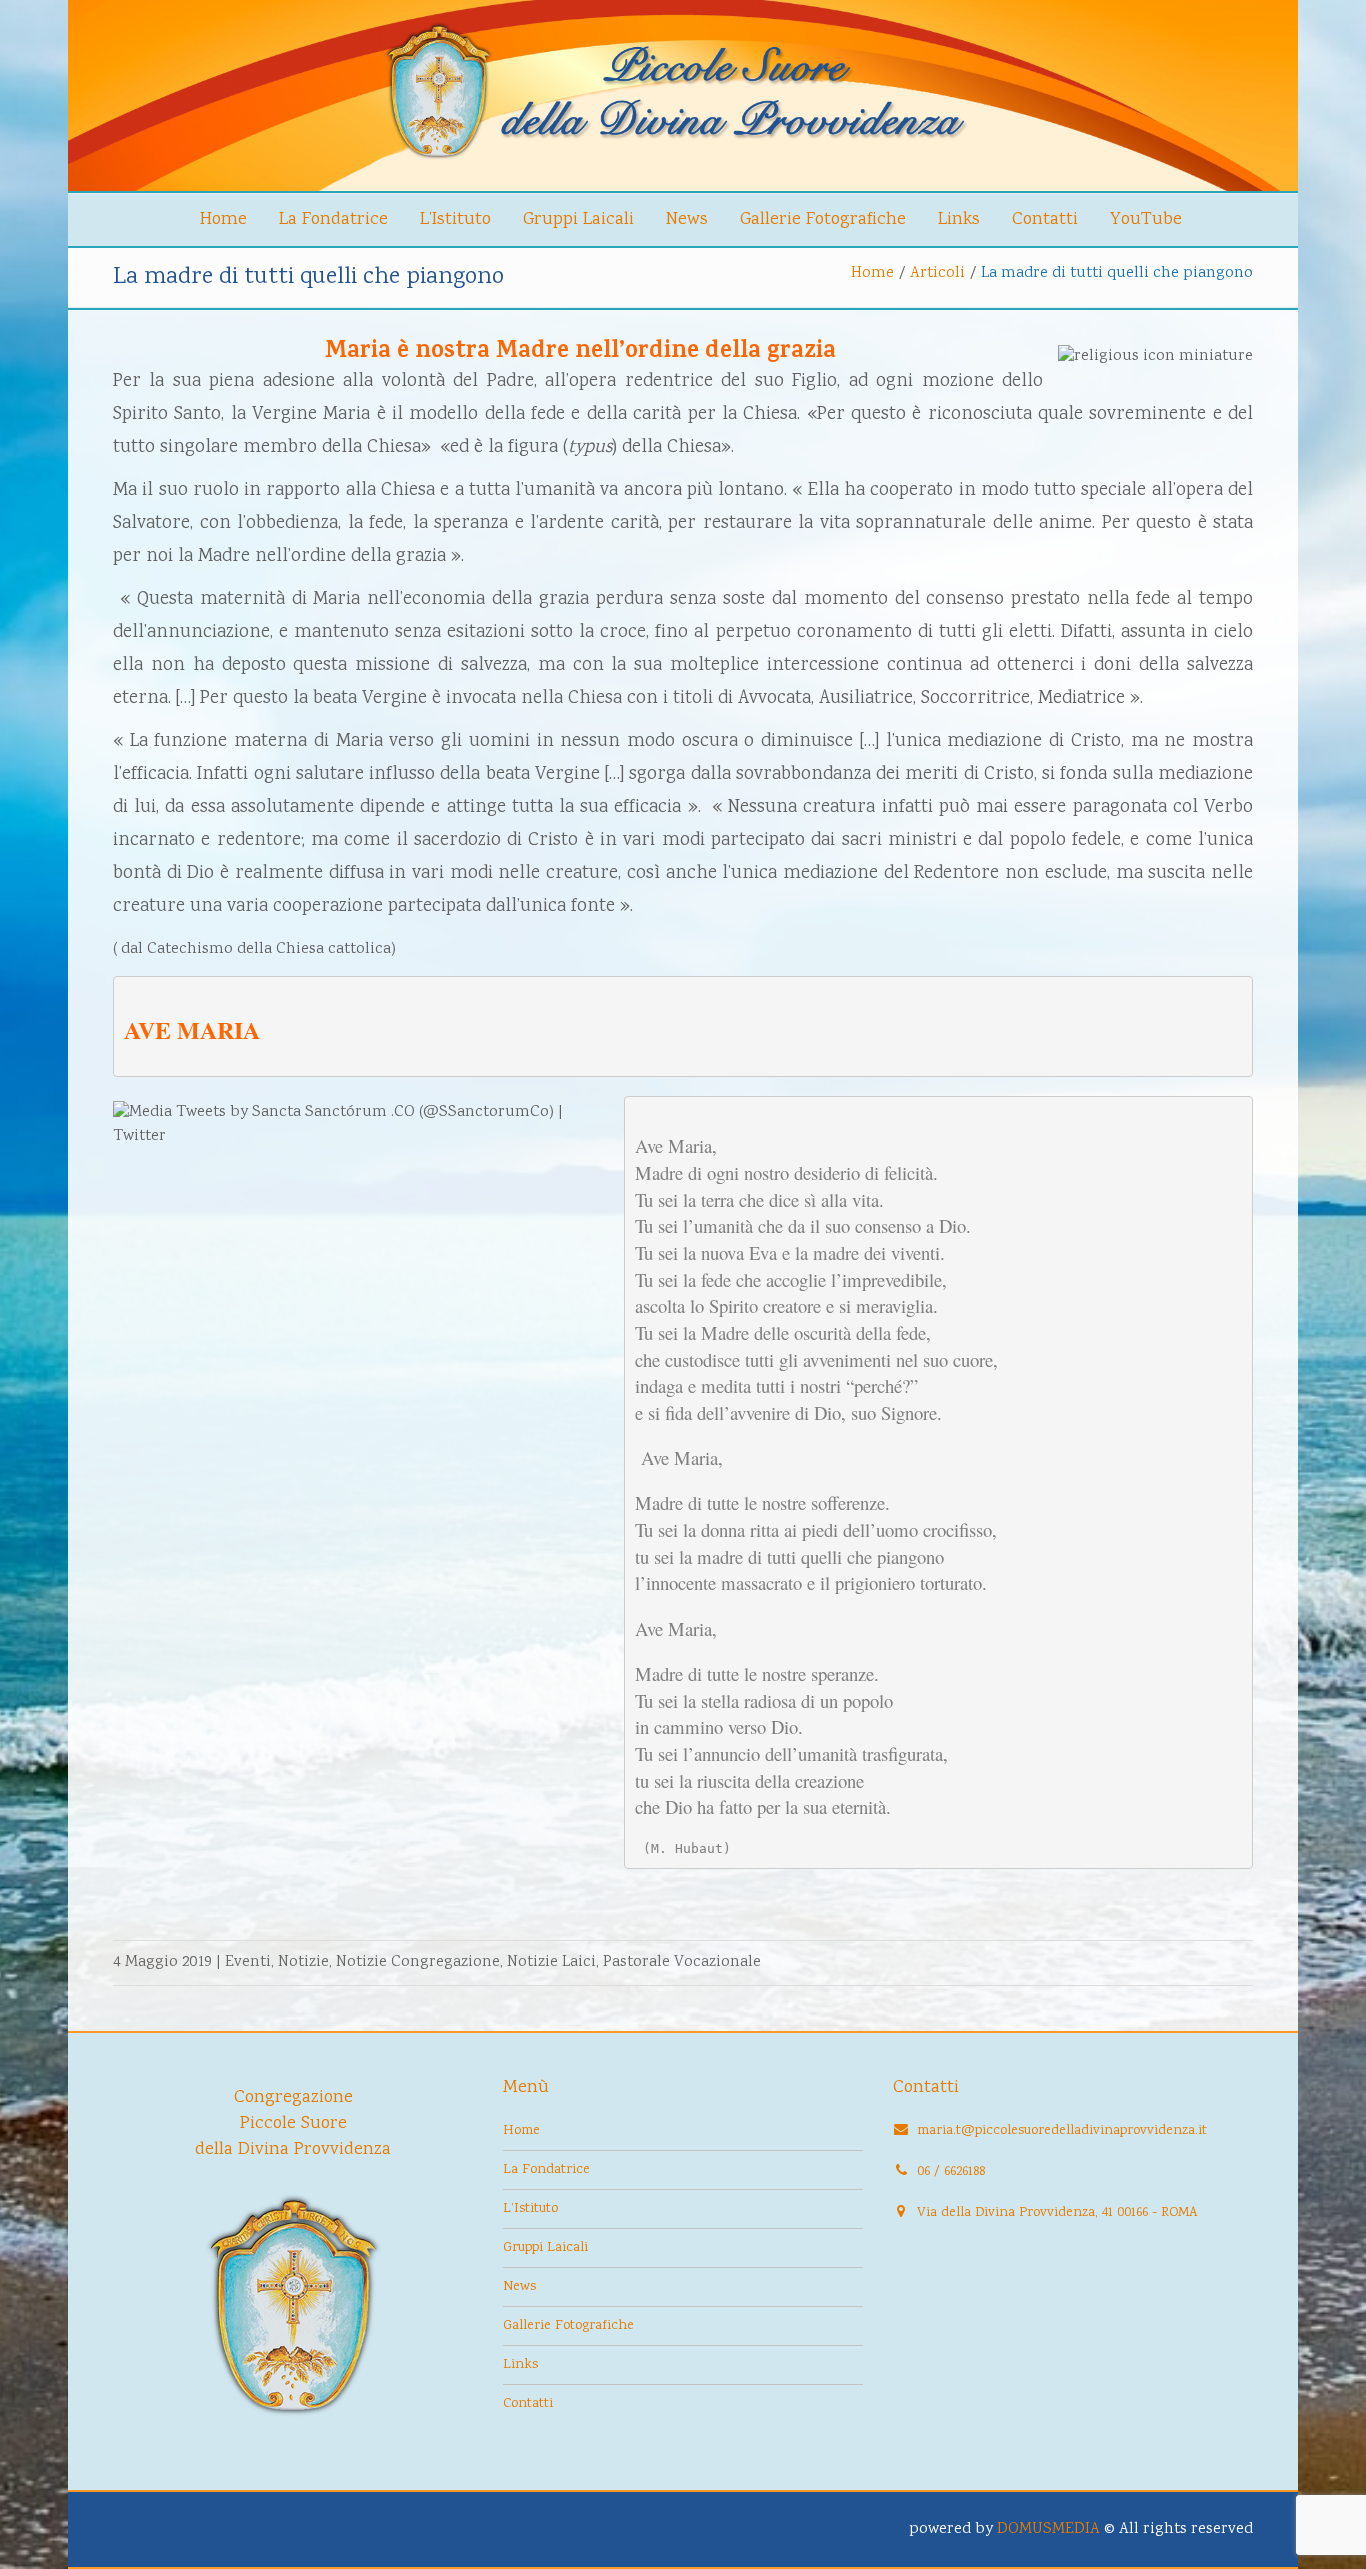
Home (223, 220)
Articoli (937, 273)
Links (959, 220)
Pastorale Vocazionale (682, 1962)
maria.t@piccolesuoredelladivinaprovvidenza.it (1062, 2131)
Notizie (303, 1962)
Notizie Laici (551, 1962)
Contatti (1045, 220)
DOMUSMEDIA (1048, 2529)
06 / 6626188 (951, 2172)
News (687, 220)
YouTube (1146, 220)
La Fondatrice (333, 220)
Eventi (248, 1962)
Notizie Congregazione (418, 1962)
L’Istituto (455, 220)
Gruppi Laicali (578, 220)
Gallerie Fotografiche (823, 220)
